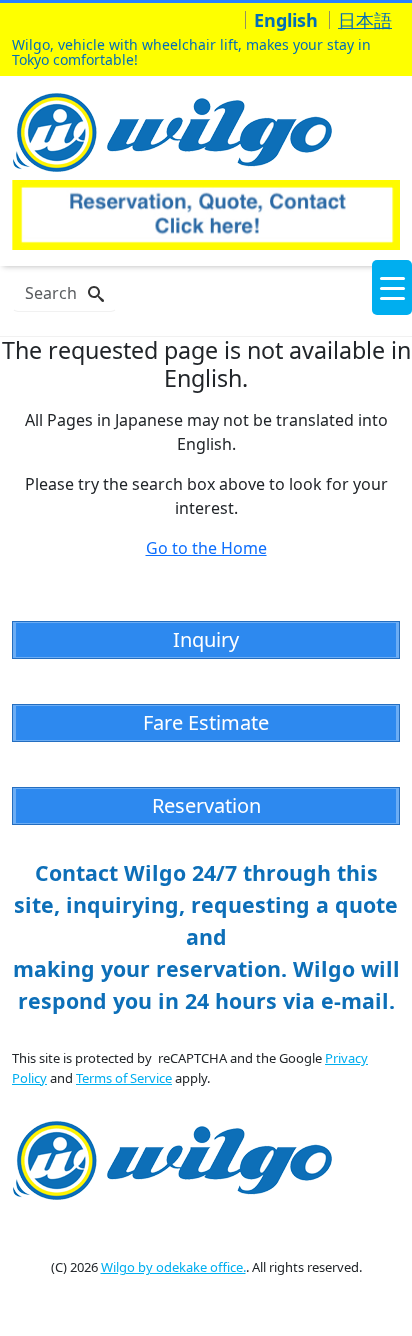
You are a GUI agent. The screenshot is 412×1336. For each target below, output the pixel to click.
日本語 (365, 20)
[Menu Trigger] (392, 287)
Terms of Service (124, 1078)
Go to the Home (206, 548)
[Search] (96, 295)
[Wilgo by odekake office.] (177, 129)
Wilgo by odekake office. (173, 1267)
